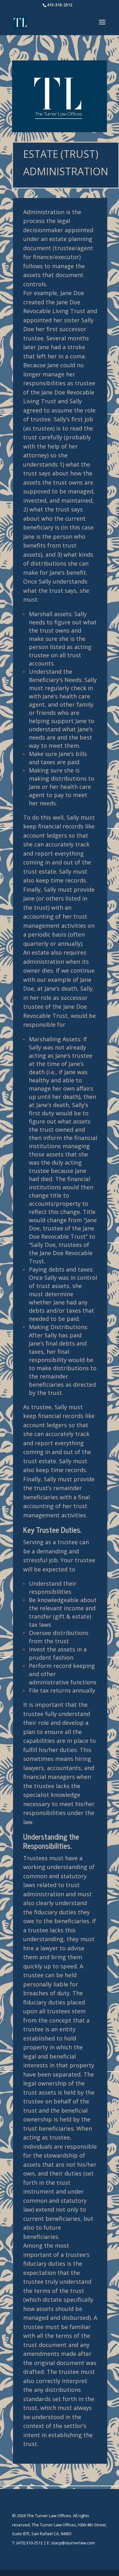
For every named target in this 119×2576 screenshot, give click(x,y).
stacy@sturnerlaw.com (73, 2543)
